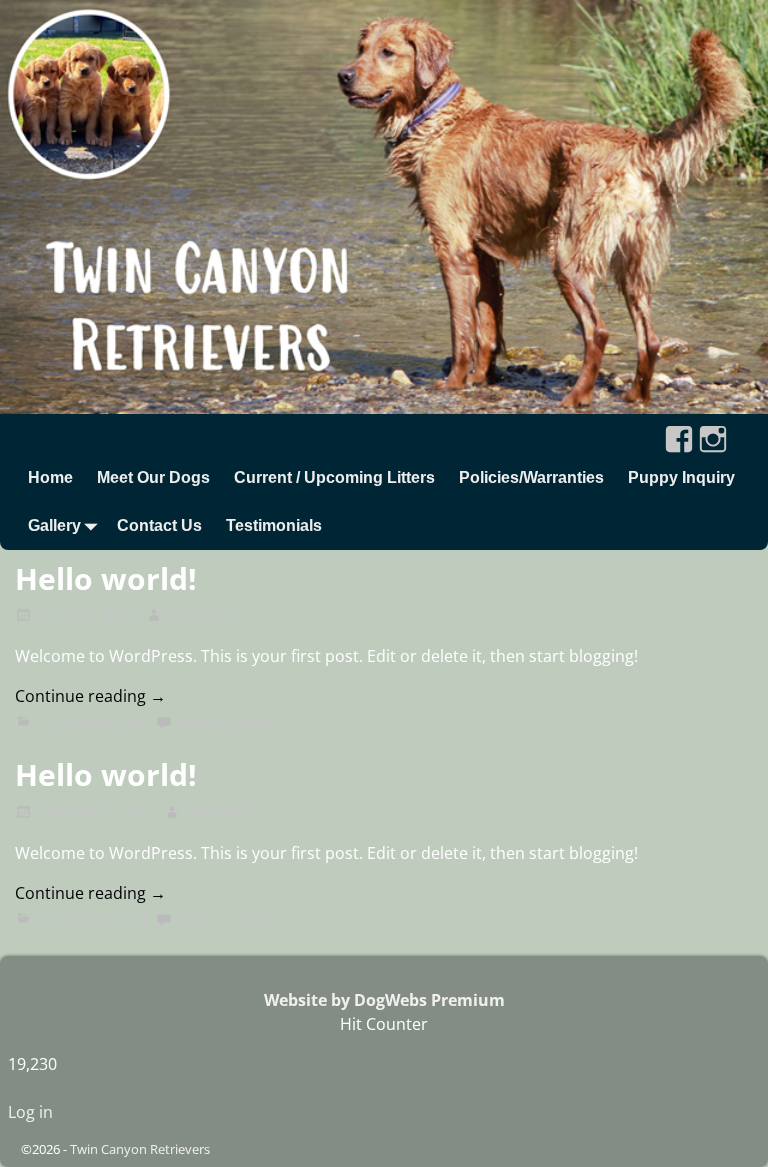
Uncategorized (91, 721)
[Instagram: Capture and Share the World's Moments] (713, 431)
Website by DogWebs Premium (384, 1000)
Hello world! (106, 578)
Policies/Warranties (531, 477)
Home (50, 477)
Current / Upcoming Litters (334, 477)
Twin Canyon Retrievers (140, 1149)
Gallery (54, 525)
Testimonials (274, 525)
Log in (30, 1112)
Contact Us (159, 525)
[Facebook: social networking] (679, 431)
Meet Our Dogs (153, 477)
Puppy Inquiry (681, 477)
